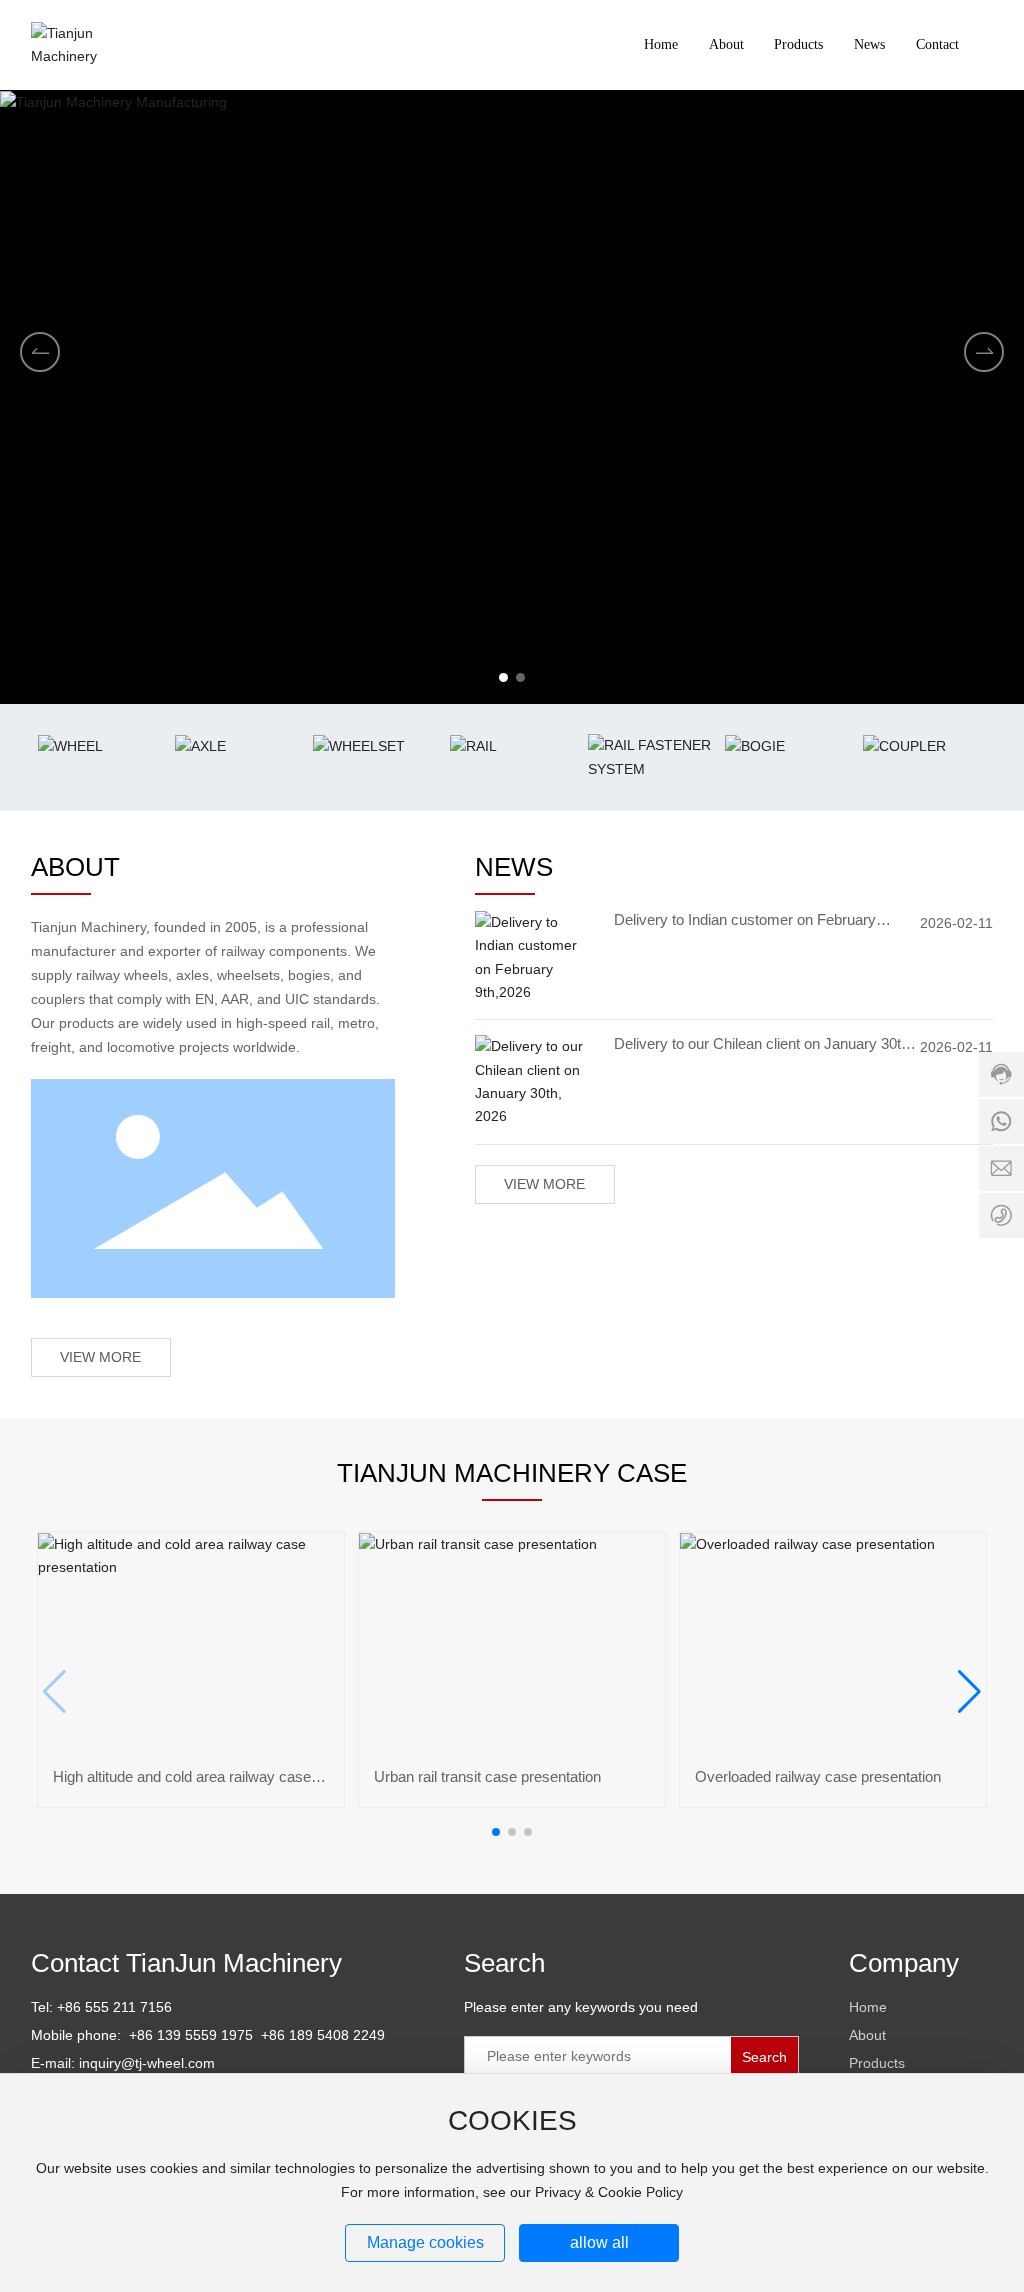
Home (868, 2007)
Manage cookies (425, 2242)
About (867, 2035)
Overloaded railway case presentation (818, 1776)
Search (764, 2057)
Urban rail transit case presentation (487, 1776)
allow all (599, 2242)
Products (877, 2063)
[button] (503, 677)
